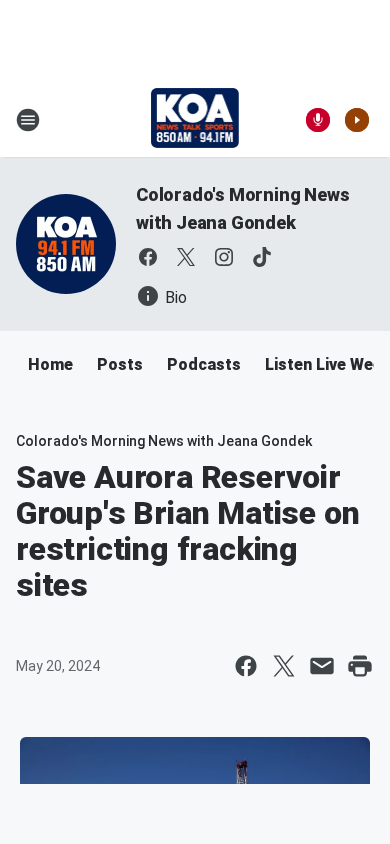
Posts (120, 364)
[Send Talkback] (318, 120)
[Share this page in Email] (322, 666)
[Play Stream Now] (357, 120)
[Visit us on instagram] (224, 257)
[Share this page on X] (284, 666)
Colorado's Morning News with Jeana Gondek (164, 441)
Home (50, 364)
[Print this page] (360, 666)
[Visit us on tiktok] (262, 257)
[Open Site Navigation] (28, 120)
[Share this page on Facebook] (246, 666)
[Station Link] (195, 120)
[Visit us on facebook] (148, 257)
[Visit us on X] (186, 257)
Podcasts (204, 364)
